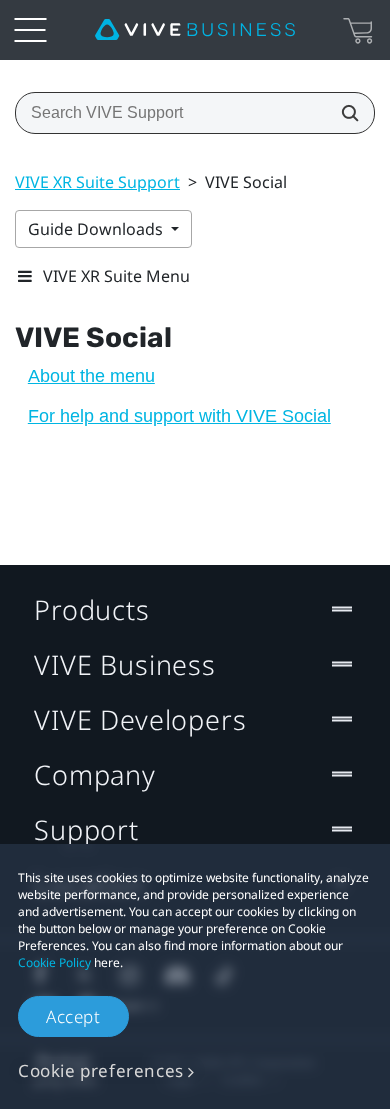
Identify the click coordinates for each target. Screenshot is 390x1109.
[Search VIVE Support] (344, 113)
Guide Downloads (97, 229)
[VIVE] (195, 30)
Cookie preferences (101, 1070)
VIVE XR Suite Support (97, 182)
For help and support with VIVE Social (179, 416)
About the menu (91, 376)
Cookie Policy (54, 962)
